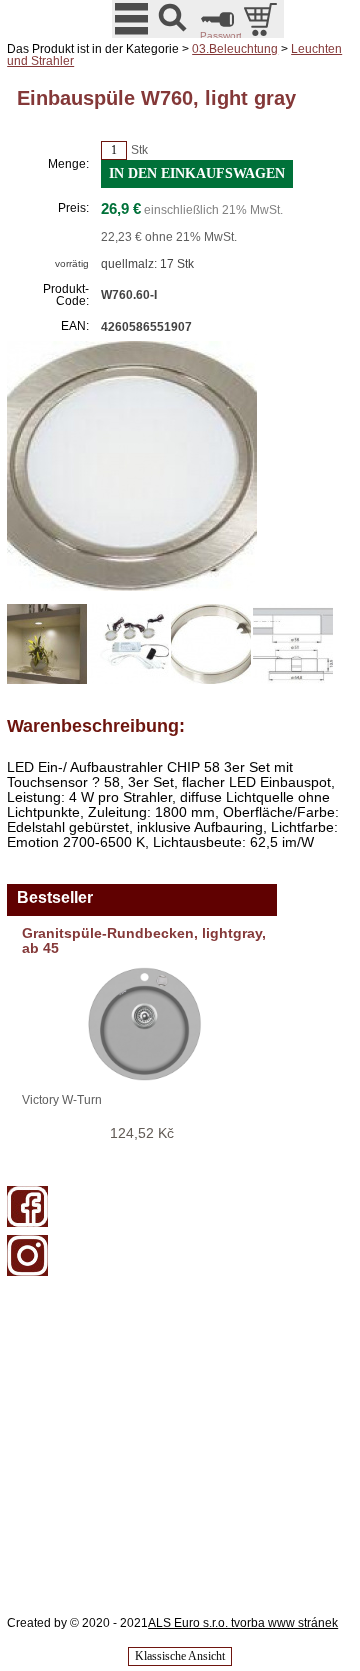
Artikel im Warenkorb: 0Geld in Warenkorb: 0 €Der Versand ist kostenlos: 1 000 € (262, 19)
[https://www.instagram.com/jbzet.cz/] (27, 1272)
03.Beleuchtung (235, 49)
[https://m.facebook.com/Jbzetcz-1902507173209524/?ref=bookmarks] (27, 1223)
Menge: (68, 164)
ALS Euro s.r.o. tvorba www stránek (243, 1623)
